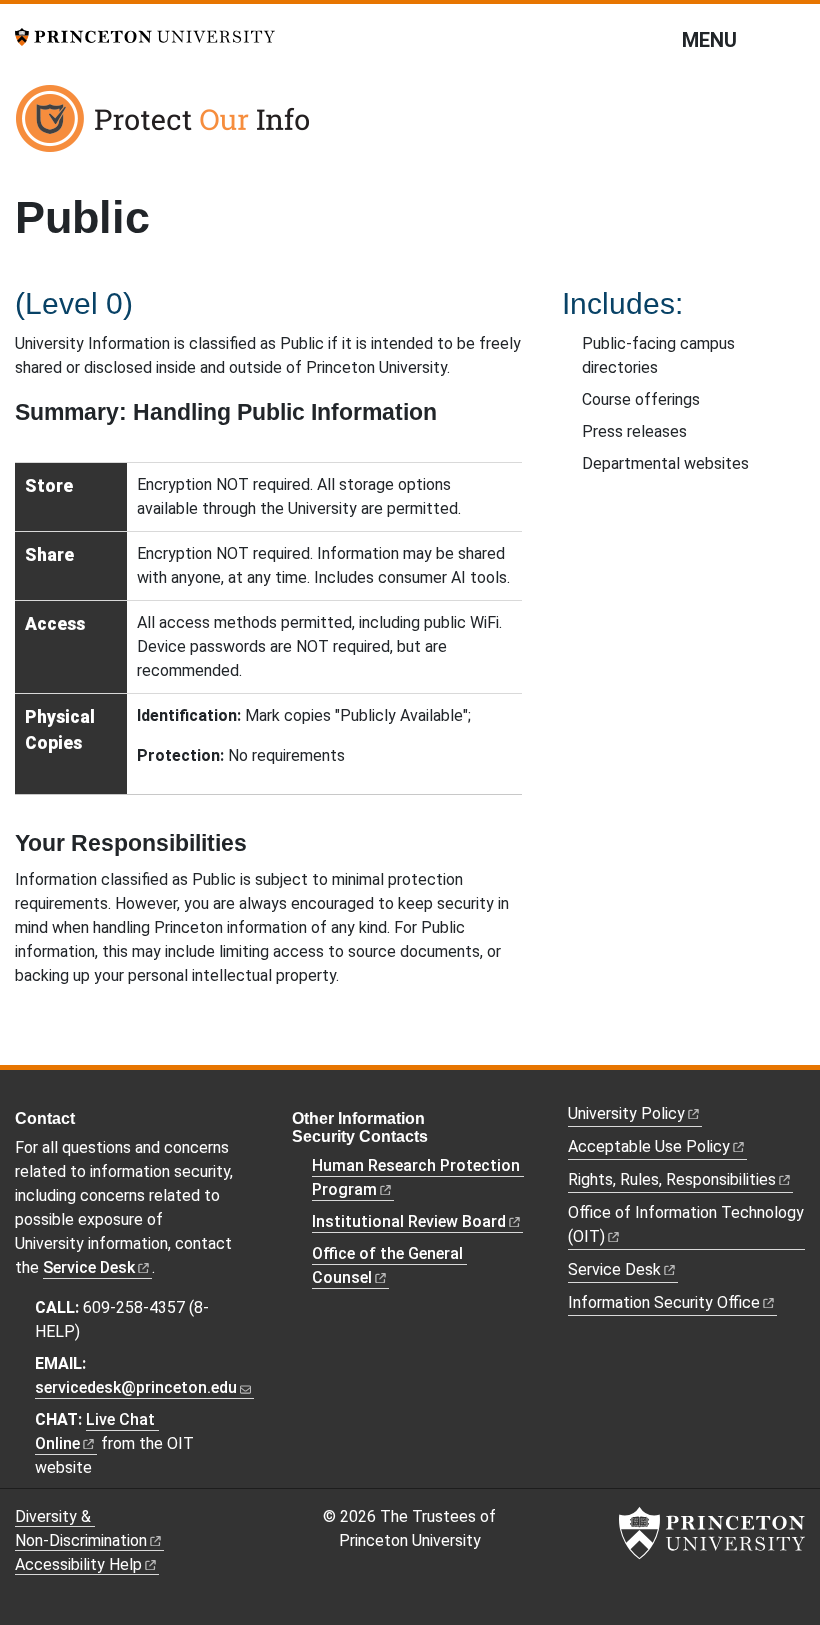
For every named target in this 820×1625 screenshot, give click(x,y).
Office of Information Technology (686, 1224)
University (626, 1113)
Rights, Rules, (672, 1179)
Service (89, 1267)
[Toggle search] (792, 39)
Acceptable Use (649, 1146)
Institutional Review (409, 1221)
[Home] (165, 126)
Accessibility (78, 1564)
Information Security (664, 1302)
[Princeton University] (145, 35)
